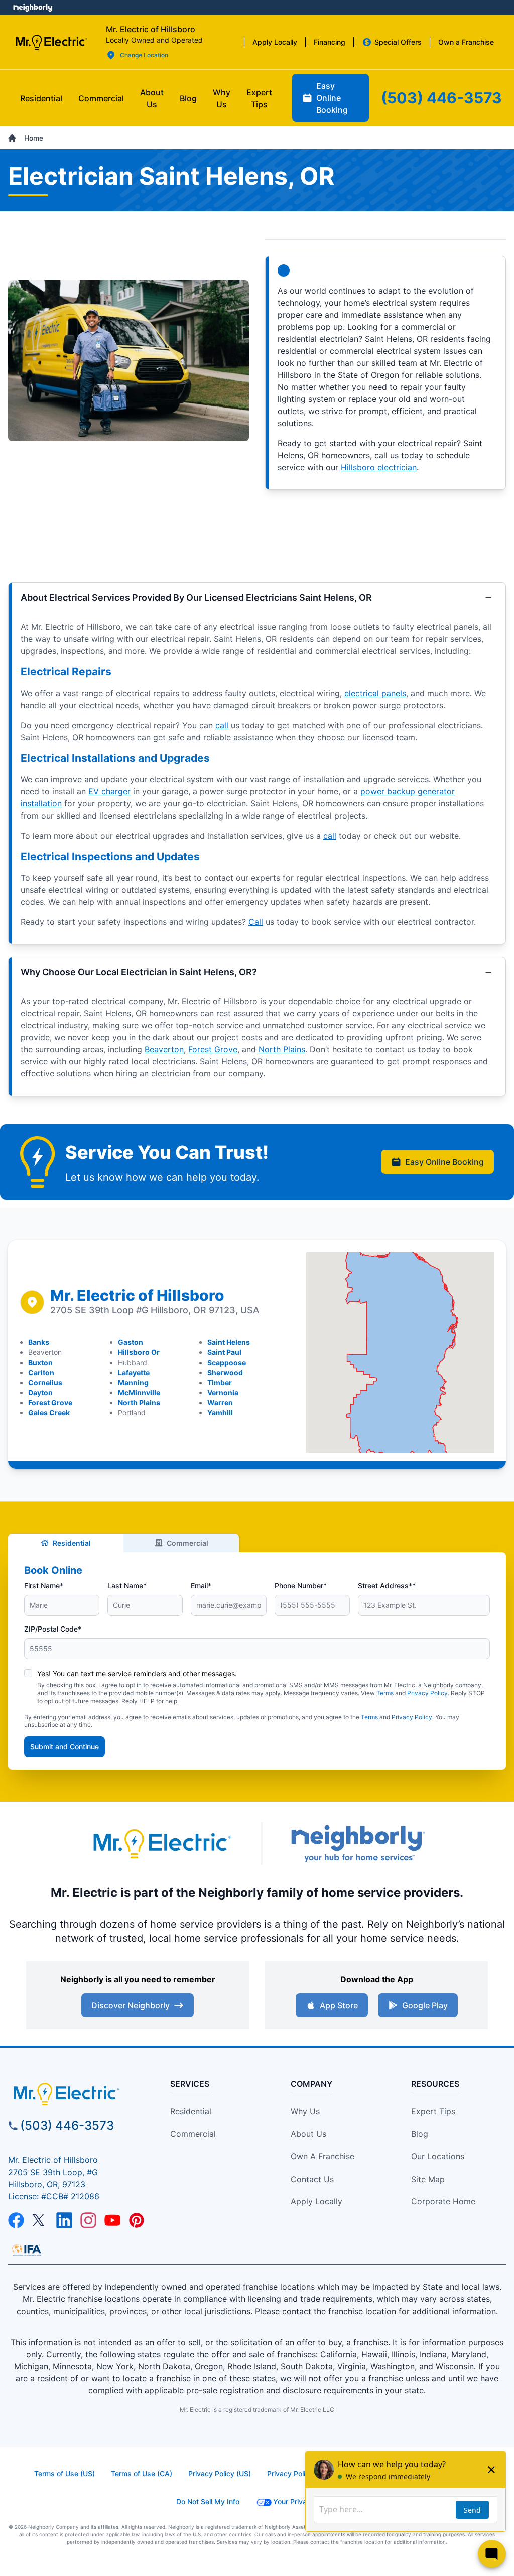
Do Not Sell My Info (208, 2501)
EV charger (109, 791)
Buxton (40, 1362)
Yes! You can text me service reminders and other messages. (137, 1673)
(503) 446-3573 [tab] (441, 98)
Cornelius (45, 1382)
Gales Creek (49, 1412)
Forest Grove (213, 1049)
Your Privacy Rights (305, 2501)
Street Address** (387, 1586)
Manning (133, 1382)
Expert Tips (433, 2111)
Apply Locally (316, 2201)
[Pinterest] (137, 2220)
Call (256, 922)
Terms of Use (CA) (142, 2473)
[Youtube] (112, 2220)
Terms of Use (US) (65, 2473)
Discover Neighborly (131, 2005)
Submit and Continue (65, 1747)
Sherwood (225, 1372)
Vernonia (223, 1392)
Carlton (41, 1372)
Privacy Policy (427, 1693)
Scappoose (227, 1362)
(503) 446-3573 (67, 2126)
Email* (201, 1586)
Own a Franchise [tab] (466, 42)
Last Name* (127, 1586)
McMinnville (139, 1392)
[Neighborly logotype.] (357, 1844)
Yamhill (220, 1412)
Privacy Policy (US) (220, 2473)
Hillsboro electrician (379, 467)
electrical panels (375, 693)
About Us (308, 2134)
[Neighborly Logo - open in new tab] (33, 8)
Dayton (40, 1392)
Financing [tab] (330, 42)
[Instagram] (88, 2220)
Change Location (144, 55)
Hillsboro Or (139, 1352)
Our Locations (438, 2156)
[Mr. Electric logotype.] (162, 1844)
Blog (420, 2134)
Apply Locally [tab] (275, 42)
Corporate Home (443, 2201)
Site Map (428, 2179)
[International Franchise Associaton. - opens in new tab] (27, 2250)
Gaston (131, 1342)
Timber (220, 1382)
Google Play (425, 2005)
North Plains (282, 1049)
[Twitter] (40, 2220)
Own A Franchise (323, 2156)
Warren (220, 1402)
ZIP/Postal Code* (53, 1629)
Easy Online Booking (444, 1162)
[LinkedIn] (64, 2220)
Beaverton (164, 1049)
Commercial (187, 1543)
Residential (72, 1543)
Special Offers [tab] (398, 42)
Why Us (305, 2111)
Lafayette (134, 1372)
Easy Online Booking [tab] (332, 98)
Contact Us (312, 2179)
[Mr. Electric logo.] (51, 42)
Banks (39, 1342)
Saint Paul (224, 1352)
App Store (339, 2005)
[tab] (152, 98)
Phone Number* (301, 1586)
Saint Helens (229, 1342)
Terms (385, 1693)
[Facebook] (16, 2220)
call (222, 725)
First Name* (44, 1586)
